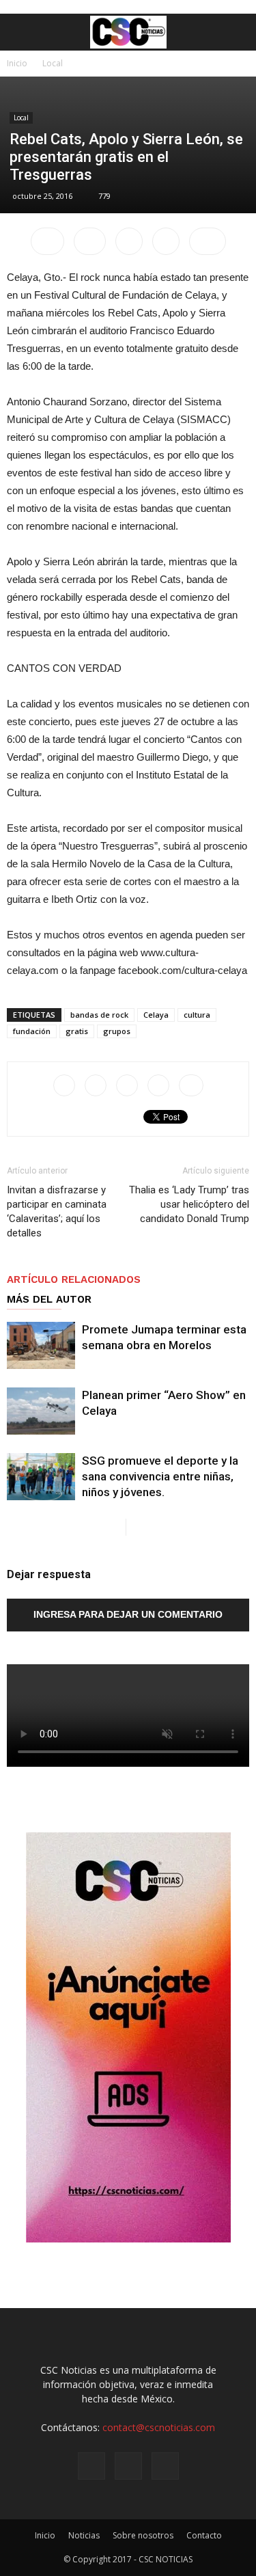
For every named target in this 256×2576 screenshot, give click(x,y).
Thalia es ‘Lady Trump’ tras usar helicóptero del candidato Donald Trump (189, 1204)
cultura (197, 1015)
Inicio (17, 63)
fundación (32, 1031)
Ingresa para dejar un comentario (128, 1614)
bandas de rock (99, 1015)
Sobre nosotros (143, 2535)
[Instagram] (128, 2466)
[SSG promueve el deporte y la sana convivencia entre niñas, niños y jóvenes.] (41, 1477)
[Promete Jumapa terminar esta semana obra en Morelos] (41, 1345)
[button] (237, 32)
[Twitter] (165, 2466)
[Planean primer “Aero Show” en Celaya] (41, 1411)
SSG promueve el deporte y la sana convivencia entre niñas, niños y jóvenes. (160, 1476)
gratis (77, 1031)
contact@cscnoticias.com (159, 2427)
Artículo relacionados (74, 1279)
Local (53, 63)
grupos (117, 1031)
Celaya (156, 1015)
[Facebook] (91, 2466)
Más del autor (49, 1299)
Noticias (84, 2535)
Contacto (204, 2535)
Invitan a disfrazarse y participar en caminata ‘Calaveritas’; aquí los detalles (57, 1211)
